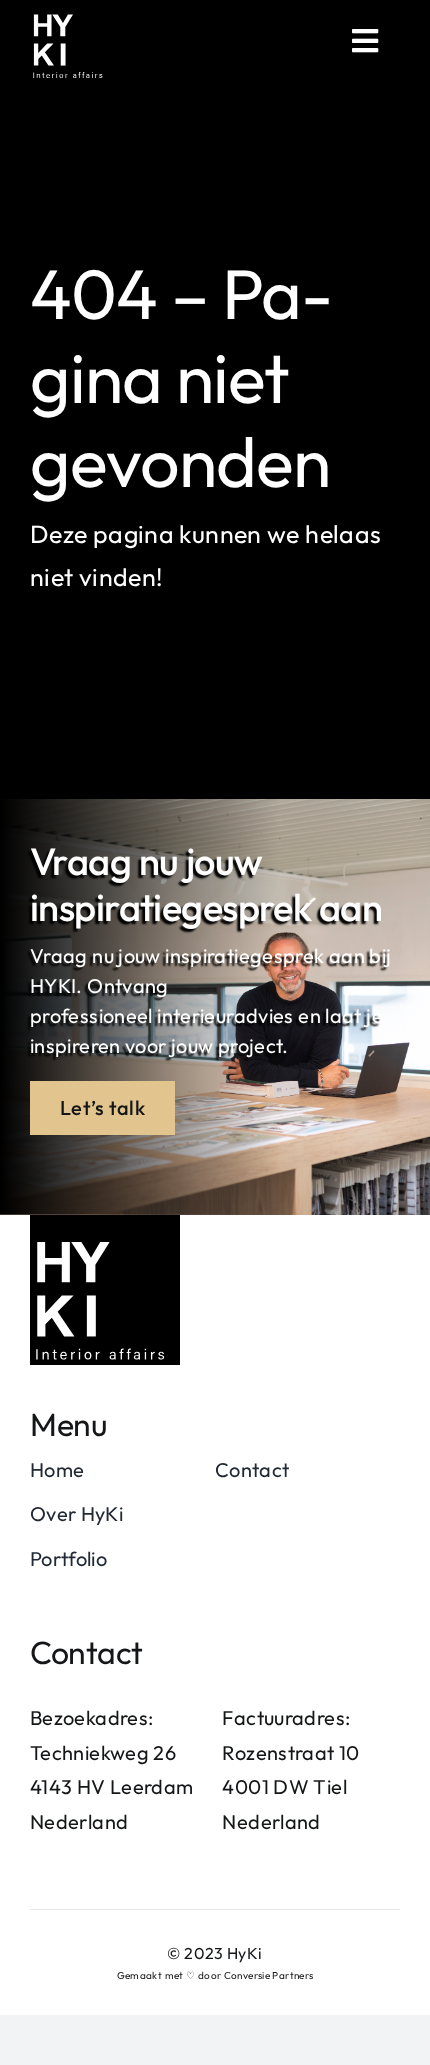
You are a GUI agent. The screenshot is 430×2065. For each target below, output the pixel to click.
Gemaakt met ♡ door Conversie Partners (215, 1975)
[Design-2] (105, 1227)
